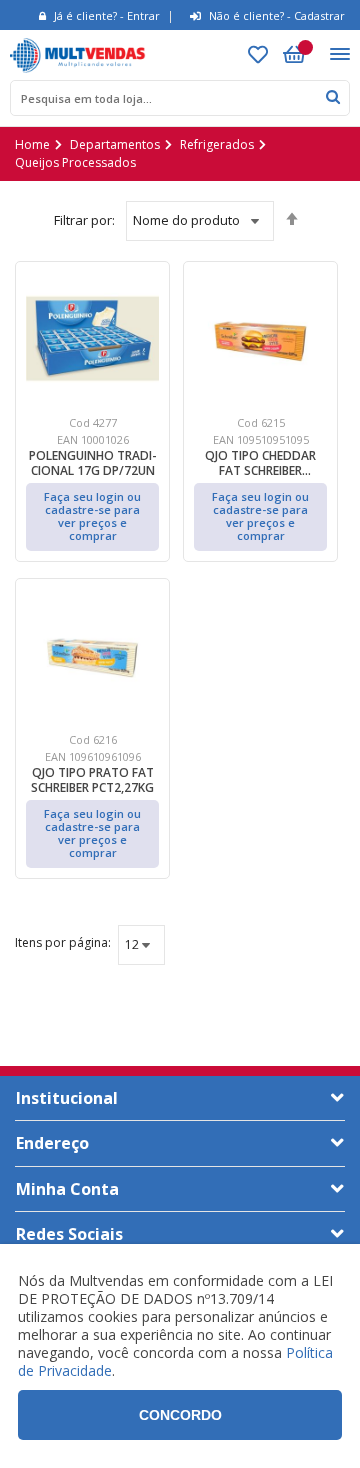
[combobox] (180, 98)
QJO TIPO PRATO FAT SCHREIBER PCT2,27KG (92, 780)
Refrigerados (217, 144)
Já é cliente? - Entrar (107, 15)
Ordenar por (84, 221)
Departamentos (115, 144)
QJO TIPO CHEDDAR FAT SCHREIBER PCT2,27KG (260, 463)
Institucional (67, 1098)
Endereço (52, 1143)
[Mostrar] (63, 945)
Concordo (180, 1415)
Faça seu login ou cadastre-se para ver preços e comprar (92, 516)
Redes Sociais (69, 1234)
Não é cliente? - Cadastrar (277, 15)
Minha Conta (67, 1189)
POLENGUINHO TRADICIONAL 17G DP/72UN (93, 463)
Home (32, 144)
